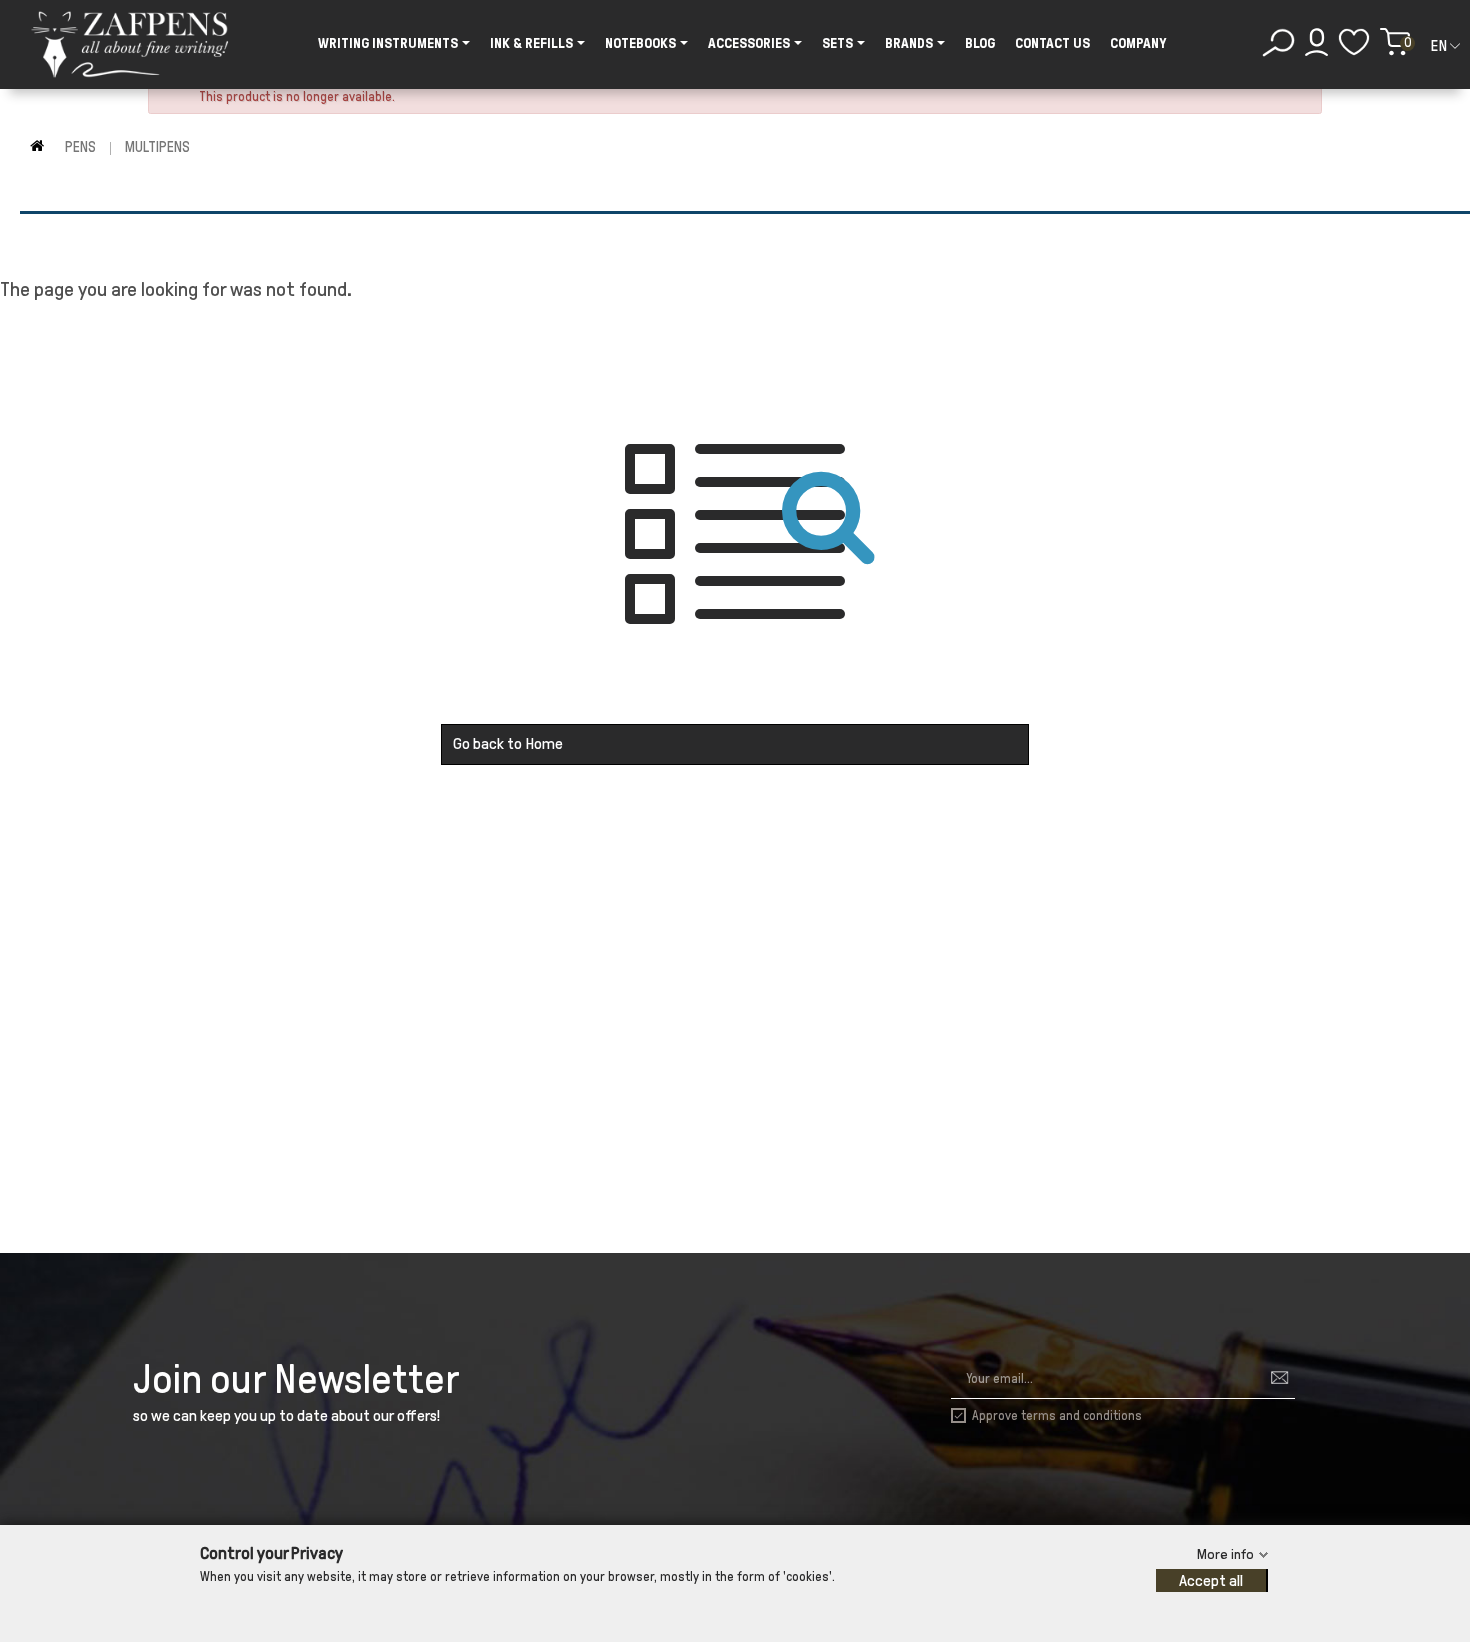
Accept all (1211, 1580)
